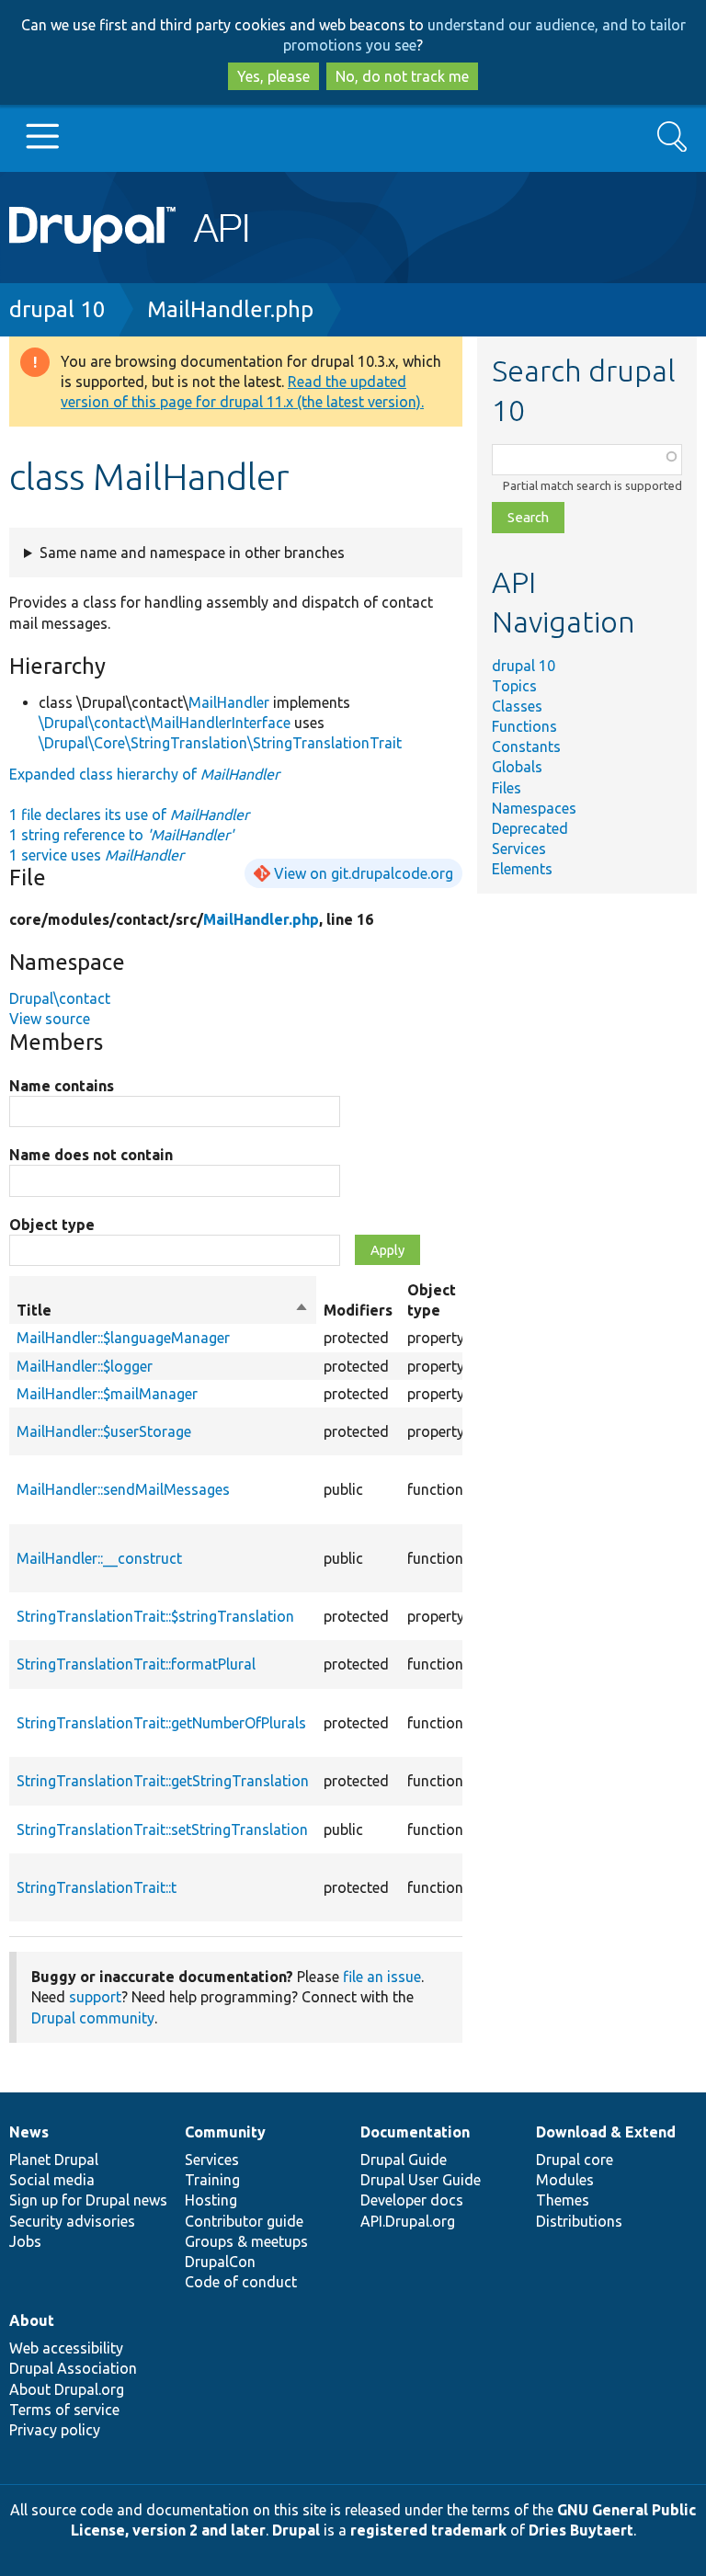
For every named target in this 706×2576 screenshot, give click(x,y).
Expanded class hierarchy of (144, 774)
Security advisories (72, 2221)
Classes (517, 706)
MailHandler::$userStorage (104, 1431)
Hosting (211, 2200)
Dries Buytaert (581, 2530)
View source (50, 1019)
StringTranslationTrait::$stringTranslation (155, 1616)
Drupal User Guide (421, 2180)
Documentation (415, 2132)
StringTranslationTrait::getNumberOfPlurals (161, 1723)
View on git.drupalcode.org (364, 873)
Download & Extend (606, 2132)
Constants (526, 747)
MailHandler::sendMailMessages (123, 1489)
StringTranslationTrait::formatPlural (136, 1664)
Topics (514, 686)
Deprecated (530, 828)
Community (225, 2132)
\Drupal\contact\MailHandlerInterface (165, 723)
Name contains (62, 1086)
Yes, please (273, 76)
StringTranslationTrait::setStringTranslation (162, 1829)
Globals (517, 767)
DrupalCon (220, 2262)
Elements (522, 869)
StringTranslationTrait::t (97, 1887)
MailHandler (229, 702)
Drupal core (575, 2160)
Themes (563, 2200)
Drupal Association (73, 2368)
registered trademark (428, 2530)
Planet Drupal (54, 2160)
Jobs (25, 2241)
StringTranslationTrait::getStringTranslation (163, 1781)
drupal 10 (57, 309)
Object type (52, 1225)
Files (507, 788)
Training (212, 2180)
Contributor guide (244, 2221)
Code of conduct (241, 2282)
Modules (565, 2180)
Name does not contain (91, 1155)
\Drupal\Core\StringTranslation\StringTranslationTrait (220, 743)
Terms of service (64, 2410)
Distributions (579, 2221)
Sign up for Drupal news (88, 2200)
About (32, 2320)
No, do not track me (402, 76)
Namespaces (534, 808)
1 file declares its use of (129, 815)
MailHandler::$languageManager (123, 1338)
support (95, 1997)
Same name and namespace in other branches (192, 553)
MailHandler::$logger (85, 1366)
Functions (524, 726)
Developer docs (412, 2200)
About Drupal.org (67, 2389)
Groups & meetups (246, 2241)
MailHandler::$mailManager (107, 1394)
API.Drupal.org (408, 2221)
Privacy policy (55, 2430)
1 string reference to (121, 835)
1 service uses (97, 855)
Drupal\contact (60, 998)
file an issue (382, 1977)
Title (163, 1311)
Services (519, 849)
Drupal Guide (404, 2160)
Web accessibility (66, 2348)
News (29, 2132)
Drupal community (93, 2018)
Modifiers (358, 1310)
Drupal (296, 2530)
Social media (52, 2180)
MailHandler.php (230, 309)
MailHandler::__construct (99, 1558)
